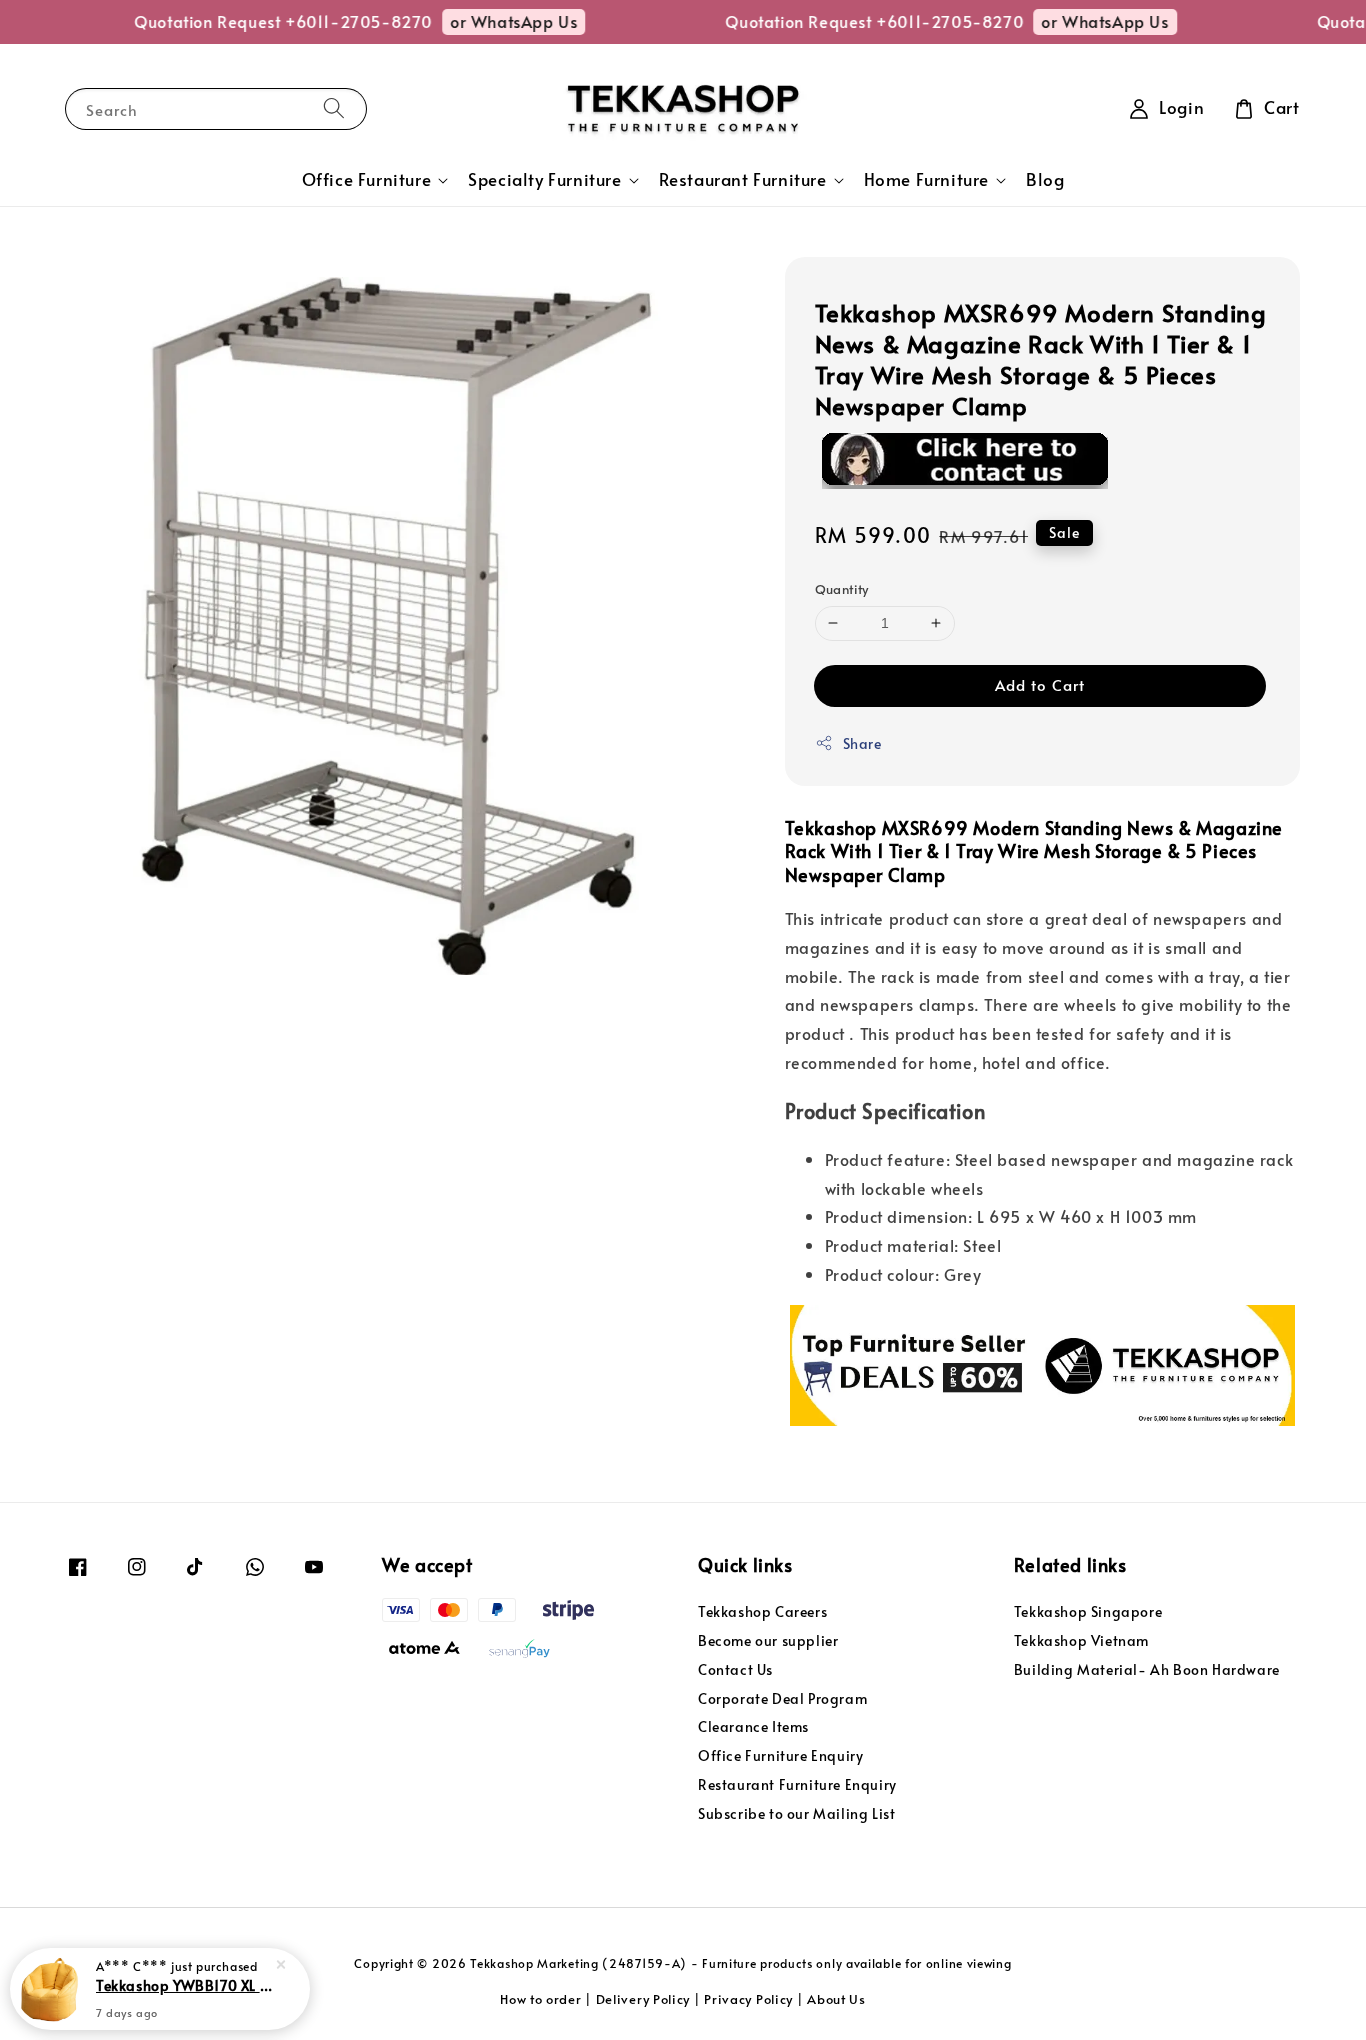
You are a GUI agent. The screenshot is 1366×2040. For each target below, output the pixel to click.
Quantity (842, 589)
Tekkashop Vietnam (1081, 1640)
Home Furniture (926, 180)
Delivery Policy (643, 1999)
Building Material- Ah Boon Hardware (1147, 1669)
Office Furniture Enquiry (780, 1755)
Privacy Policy (748, 1999)
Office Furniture (367, 180)
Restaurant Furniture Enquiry (797, 1784)
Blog (1045, 179)
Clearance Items (753, 1726)
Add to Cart (1040, 684)
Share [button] (862, 743)
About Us (836, 1999)
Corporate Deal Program (782, 1698)
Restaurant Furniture (743, 180)
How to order (540, 1999)
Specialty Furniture (544, 180)
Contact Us (735, 1669)
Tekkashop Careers (762, 1612)
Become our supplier (768, 1640)
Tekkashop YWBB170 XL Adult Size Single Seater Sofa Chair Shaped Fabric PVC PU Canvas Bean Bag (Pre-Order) (184, 1985)
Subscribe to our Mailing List (796, 1813)
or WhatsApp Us (494, 21)
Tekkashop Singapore (1088, 1612)
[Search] (334, 108)
